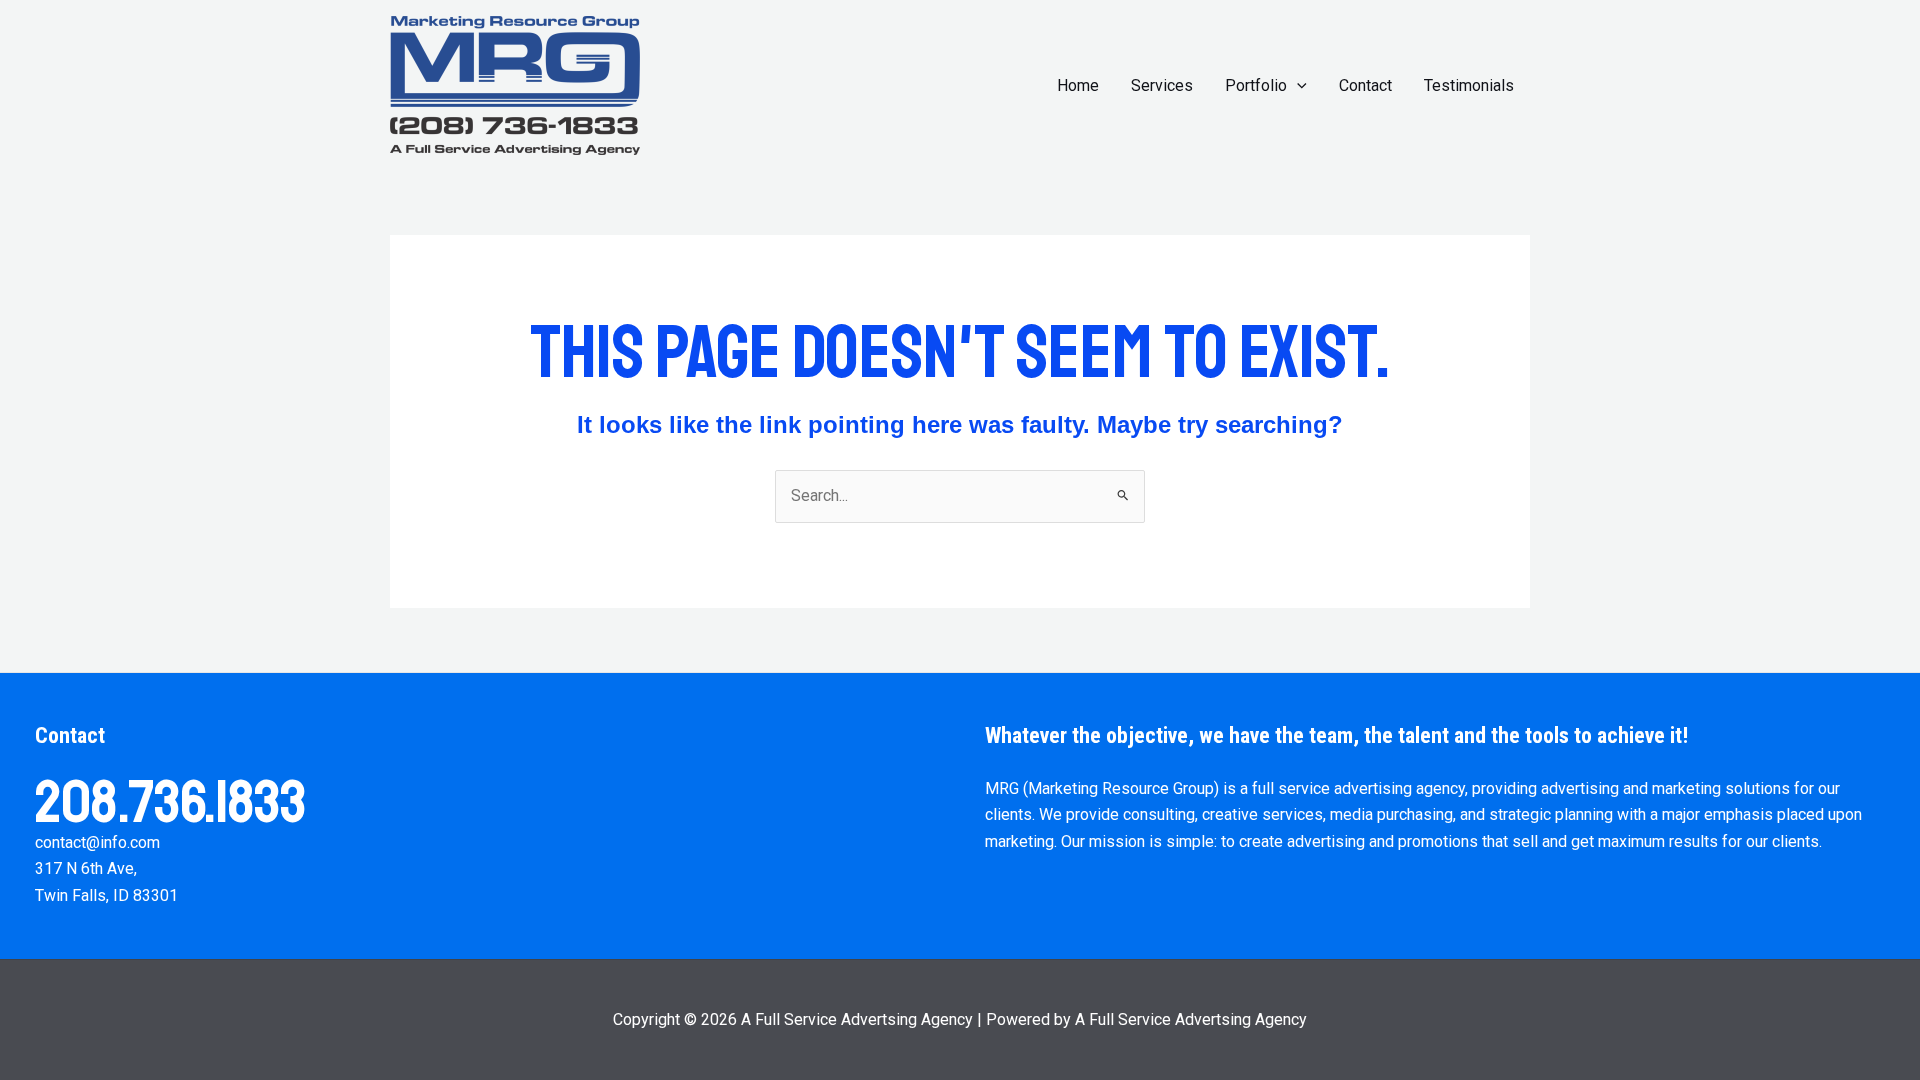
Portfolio (1256, 85)
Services (1162, 85)
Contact (1365, 85)
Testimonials (1469, 85)
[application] (1297, 86)
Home (1078, 85)
